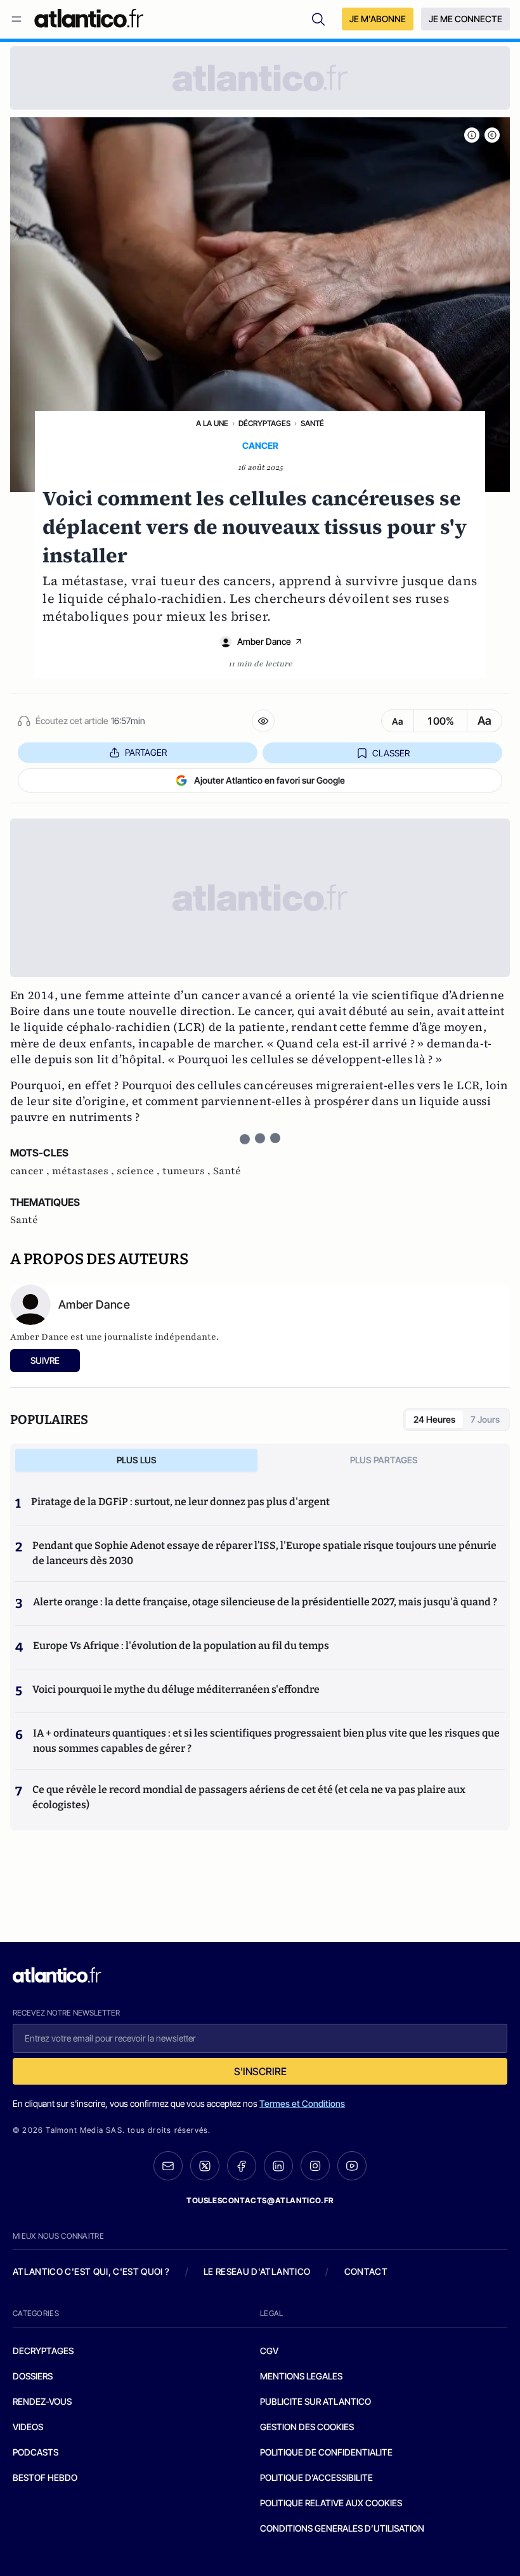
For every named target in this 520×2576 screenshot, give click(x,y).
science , (140, 1171)
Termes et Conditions (302, 2103)
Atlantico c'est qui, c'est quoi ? (91, 2271)
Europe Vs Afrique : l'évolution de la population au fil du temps (181, 1646)
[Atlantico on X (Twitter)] (205, 2166)
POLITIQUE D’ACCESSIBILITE (316, 2477)
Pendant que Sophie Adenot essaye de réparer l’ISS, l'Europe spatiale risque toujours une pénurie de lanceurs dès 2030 (264, 1553)
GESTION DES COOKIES (307, 2427)
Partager (146, 752)
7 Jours (485, 1419)
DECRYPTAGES (43, 2351)
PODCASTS (36, 2452)
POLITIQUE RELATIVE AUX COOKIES (331, 2503)
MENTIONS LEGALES (301, 2376)
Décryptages (264, 423)
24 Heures (434, 1419)
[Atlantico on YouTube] (352, 2166)
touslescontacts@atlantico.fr (260, 2200)
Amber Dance (264, 641)
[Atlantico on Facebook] (242, 2166)
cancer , (31, 1171)
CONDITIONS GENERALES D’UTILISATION (342, 2528)
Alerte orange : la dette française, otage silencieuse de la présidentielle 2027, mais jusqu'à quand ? (265, 1602)
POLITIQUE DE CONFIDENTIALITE (326, 2452)
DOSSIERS (33, 2376)
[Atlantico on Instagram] (315, 2166)
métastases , (84, 1171)
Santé (312, 423)
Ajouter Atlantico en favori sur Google (270, 780)
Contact (366, 2271)
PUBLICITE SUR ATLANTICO (315, 2401)
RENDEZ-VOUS (42, 2401)
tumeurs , (188, 1171)
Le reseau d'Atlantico (257, 2271)
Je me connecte (465, 19)
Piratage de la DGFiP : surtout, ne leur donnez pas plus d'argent (180, 1502)
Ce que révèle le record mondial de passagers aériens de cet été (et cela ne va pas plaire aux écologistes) (249, 1797)
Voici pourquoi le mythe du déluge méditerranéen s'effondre (177, 1689)
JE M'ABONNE (378, 19)
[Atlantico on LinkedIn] (278, 2166)
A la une (212, 423)
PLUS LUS (137, 1460)
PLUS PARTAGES (384, 1460)
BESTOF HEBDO (45, 2477)
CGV (269, 2351)
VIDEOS (28, 2427)
